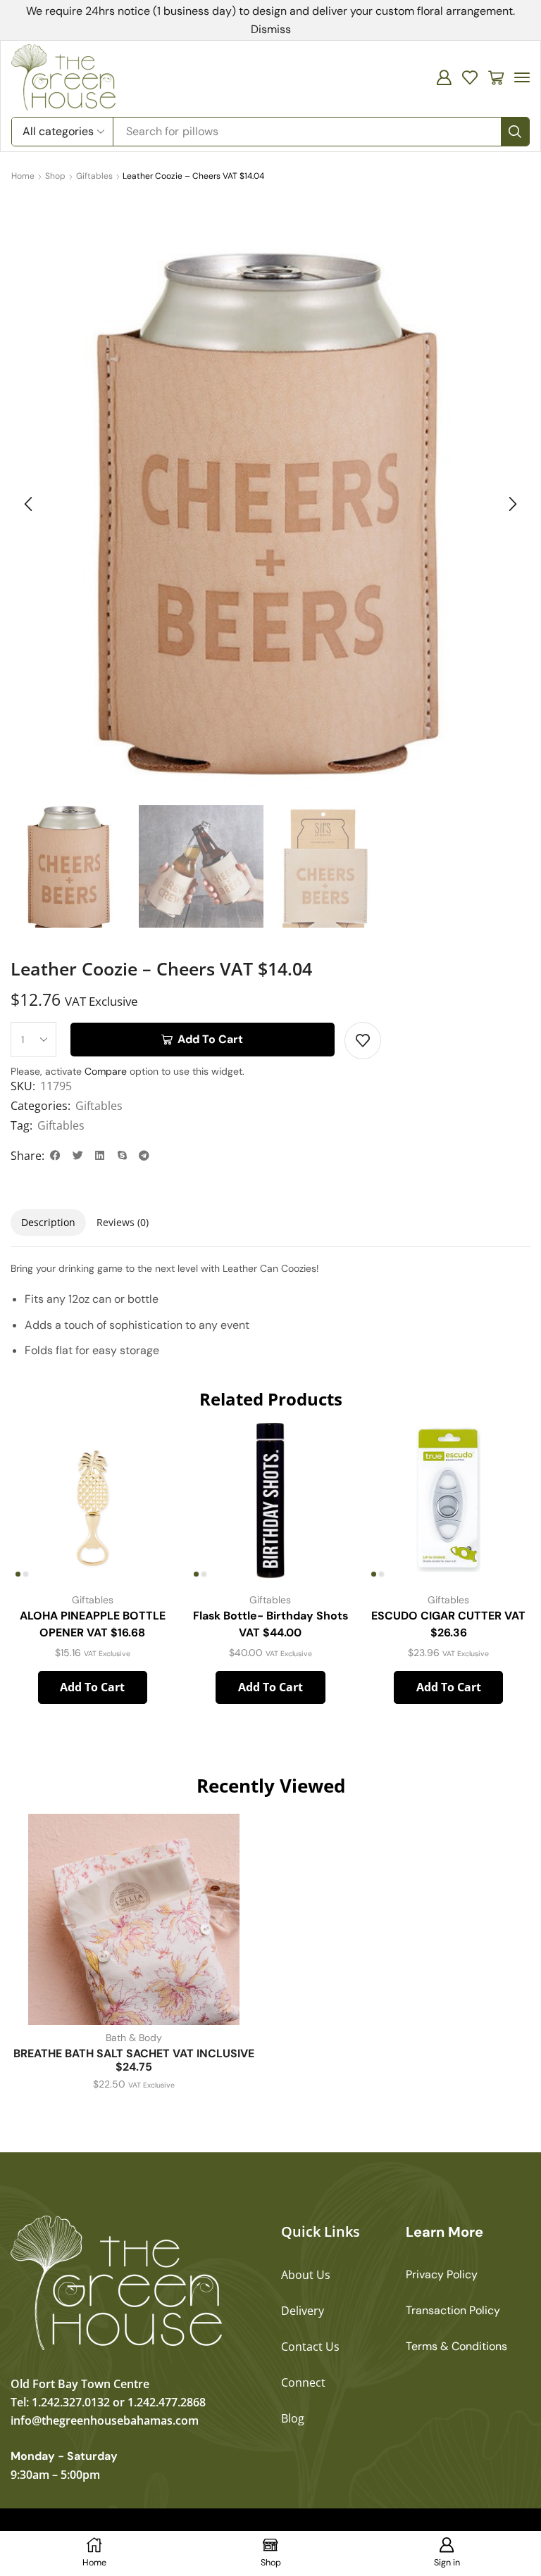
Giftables (94, 176)
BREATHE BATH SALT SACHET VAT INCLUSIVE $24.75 (134, 2060)
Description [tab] (48, 1222)
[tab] (48, 1223)
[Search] (515, 132)
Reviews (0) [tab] (123, 1222)
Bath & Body (134, 2038)
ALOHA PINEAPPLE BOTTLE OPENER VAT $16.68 (93, 1624)
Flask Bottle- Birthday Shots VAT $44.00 (270, 1624)
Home (23, 176)
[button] (444, 77)
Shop (55, 176)
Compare (106, 1071)
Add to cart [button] (92, 1687)
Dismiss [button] (271, 29)
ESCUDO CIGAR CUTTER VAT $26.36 (448, 1624)
